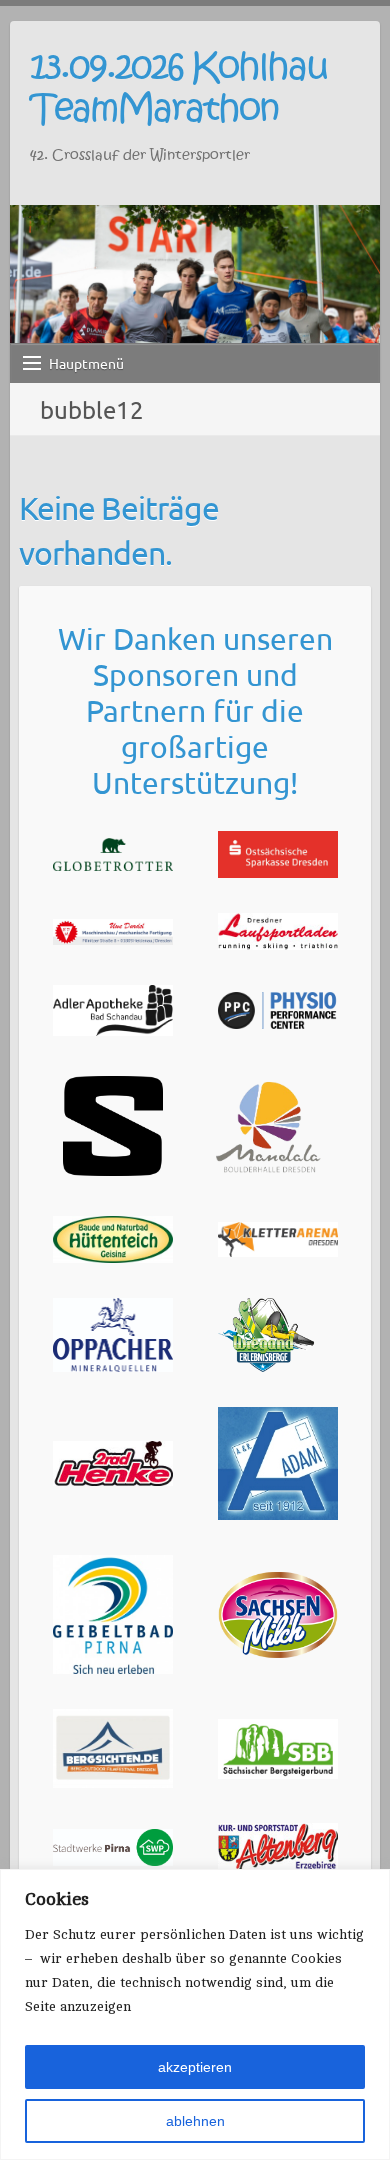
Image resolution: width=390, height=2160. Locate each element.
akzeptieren (195, 2067)
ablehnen (195, 2121)
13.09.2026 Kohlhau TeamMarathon (178, 88)
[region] (195, 2014)
